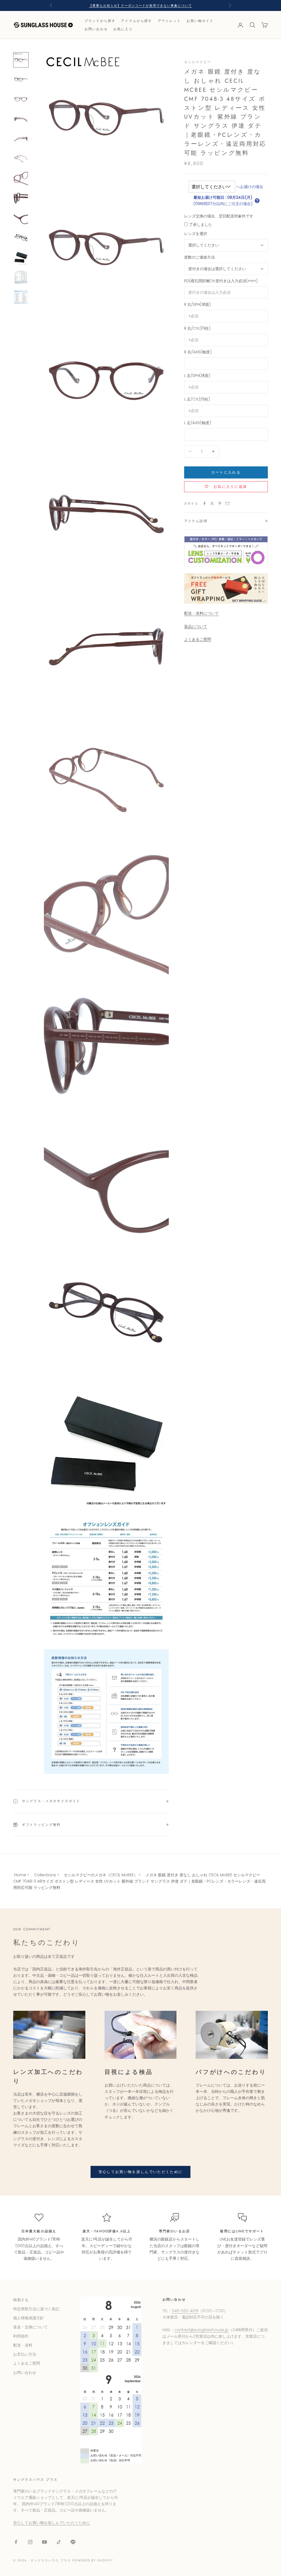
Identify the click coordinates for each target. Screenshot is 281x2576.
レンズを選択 (196, 234)
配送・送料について (201, 613)
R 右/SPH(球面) (197, 304)
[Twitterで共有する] (212, 503)
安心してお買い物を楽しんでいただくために (141, 2172)
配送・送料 (23, 2345)
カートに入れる (226, 472)
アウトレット (169, 21)
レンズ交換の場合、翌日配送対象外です (219, 216)
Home (20, 1875)
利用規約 (21, 2336)
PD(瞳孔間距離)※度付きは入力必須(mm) (221, 281)
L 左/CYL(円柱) (197, 399)
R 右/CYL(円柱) (197, 328)
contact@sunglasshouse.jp (202, 2330)
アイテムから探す (137, 21)
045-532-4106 (185, 2311)
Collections (45, 1875)
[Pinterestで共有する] (220, 503)
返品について (196, 626)
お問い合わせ (96, 29)
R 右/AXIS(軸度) (198, 352)
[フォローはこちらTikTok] (59, 2542)
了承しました (201, 225)
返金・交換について (30, 2327)
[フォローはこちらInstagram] (30, 2542)
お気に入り (123, 29)
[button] (257, 201)
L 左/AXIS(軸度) (198, 423)
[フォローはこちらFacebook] (16, 2542)
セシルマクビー (198, 62)
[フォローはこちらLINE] (73, 2542)
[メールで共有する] (227, 503)
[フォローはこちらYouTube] (44, 2542)
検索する (21, 2300)
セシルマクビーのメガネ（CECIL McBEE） (101, 1875)
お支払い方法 (25, 2354)
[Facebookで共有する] (204, 503)
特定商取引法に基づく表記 (36, 2309)
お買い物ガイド (200, 21)
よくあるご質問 (198, 639)
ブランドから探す (100, 21)
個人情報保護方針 (29, 2318)
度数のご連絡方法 (199, 257)
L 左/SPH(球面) (197, 376)
